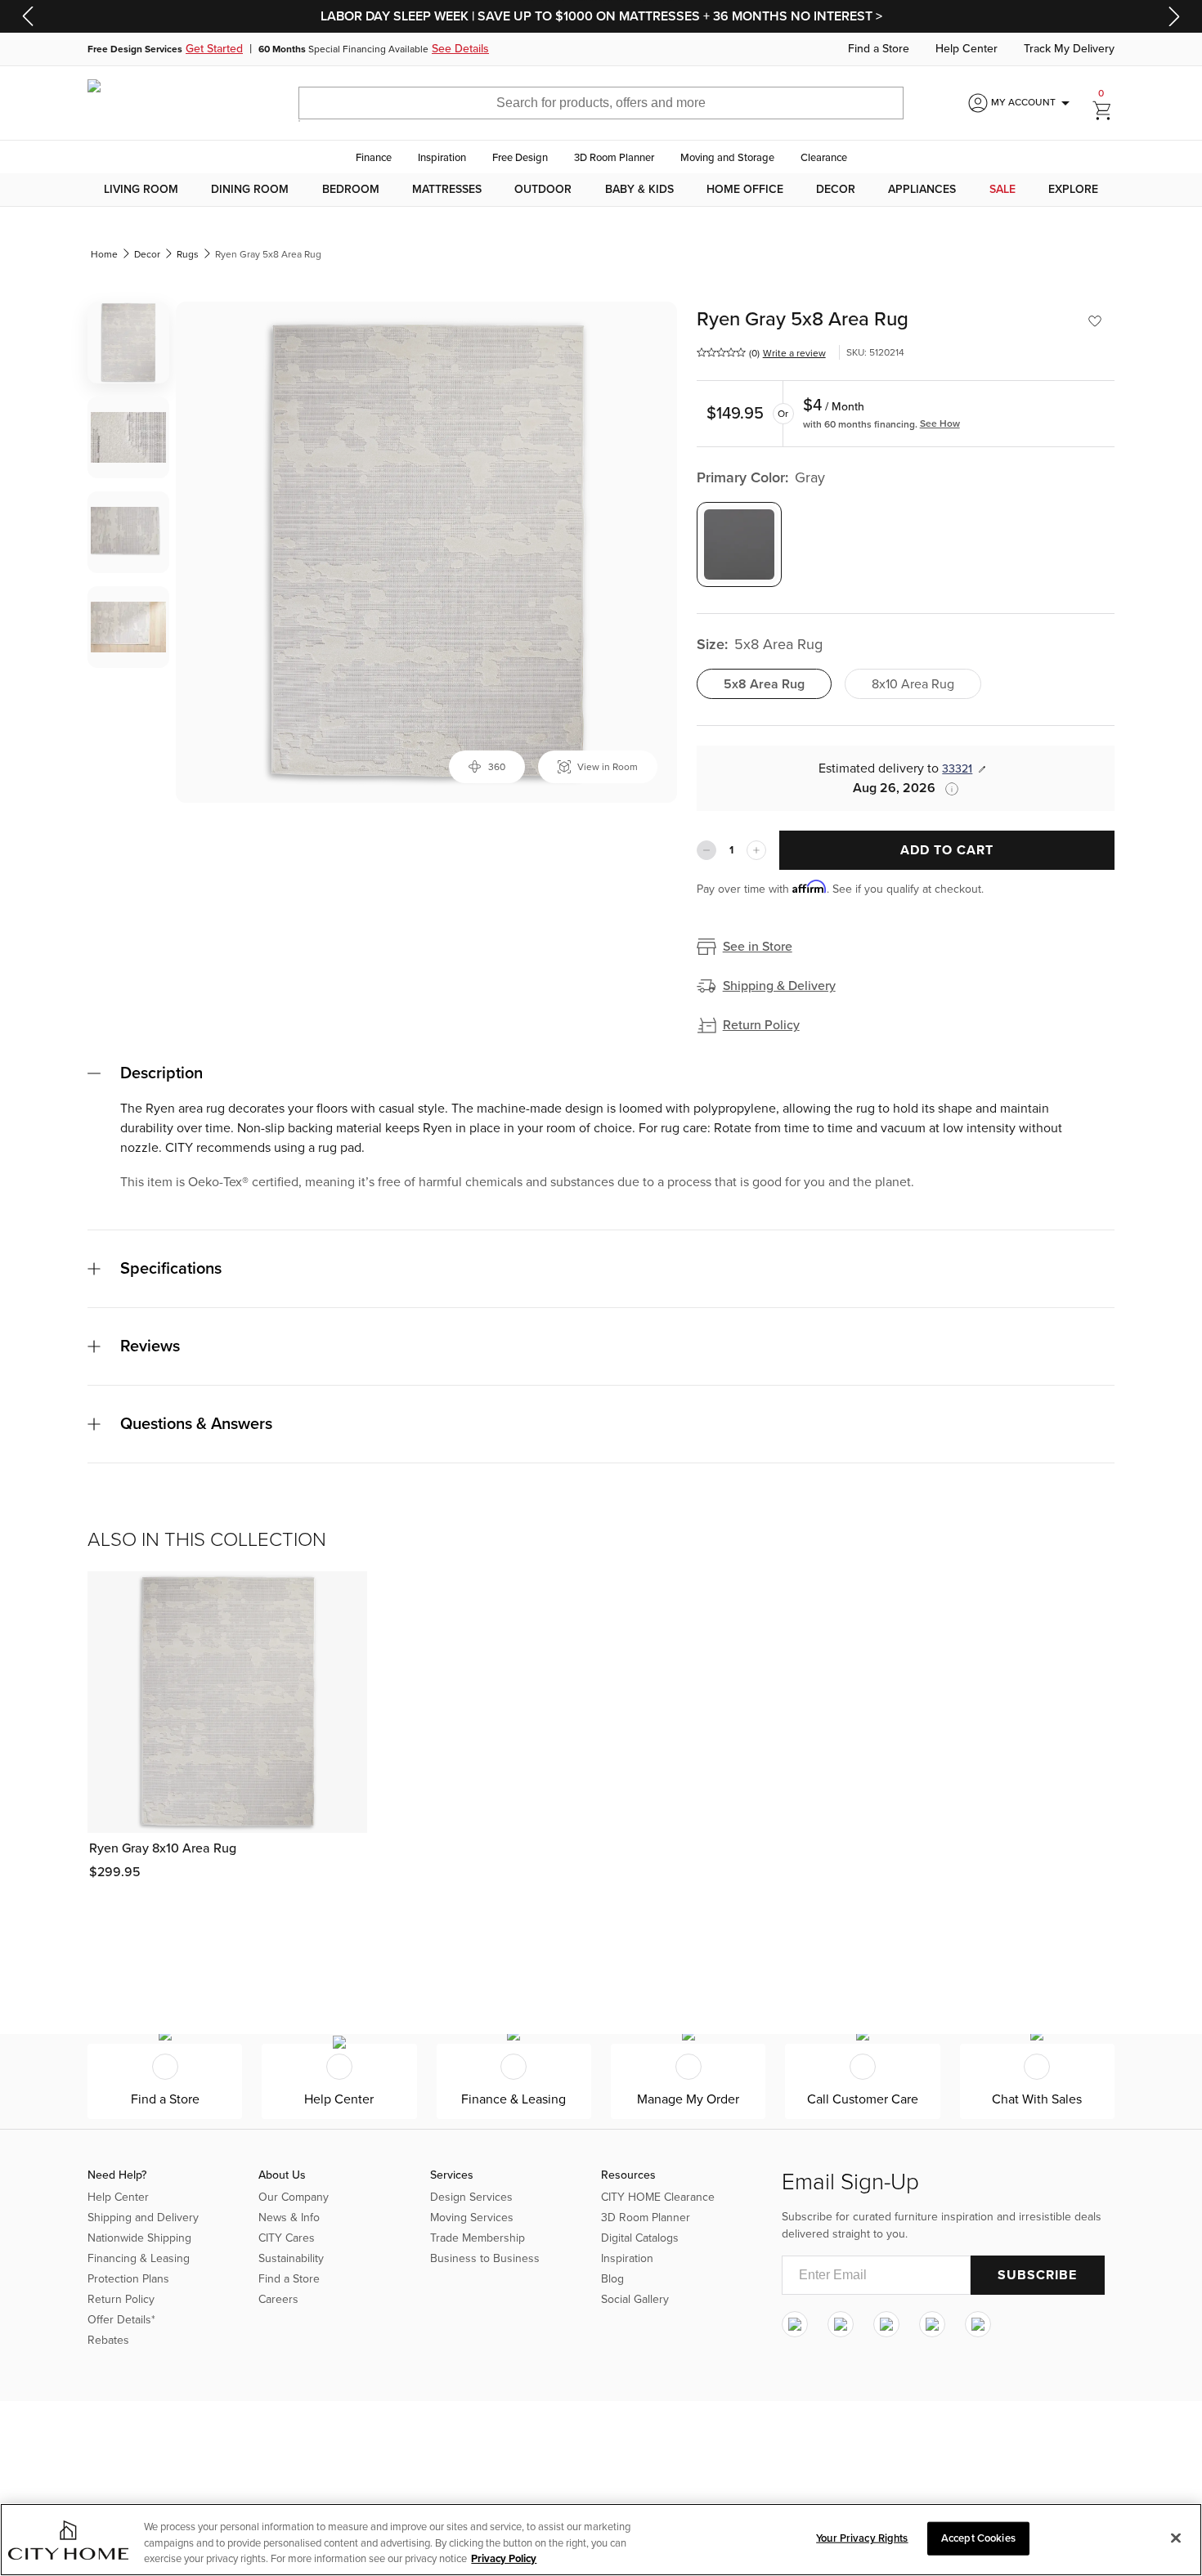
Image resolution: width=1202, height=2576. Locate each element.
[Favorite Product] (1095, 321)
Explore (1073, 190)
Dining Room (250, 190)
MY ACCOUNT (1033, 103)
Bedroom (351, 190)
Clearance (824, 158)
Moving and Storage (727, 158)
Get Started (214, 49)
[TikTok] (978, 2324)
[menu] (601, 190)
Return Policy (761, 1025)
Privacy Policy (504, 2559)
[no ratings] (721, 352)
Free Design (520, 158)
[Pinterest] (932, 2324)
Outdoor (543, 190)
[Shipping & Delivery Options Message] (947, 789)
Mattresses (447, 190)
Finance (374, 158)
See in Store (758, 947)
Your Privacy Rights (862, 2538)
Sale (1002, 190)
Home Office (745, 190)
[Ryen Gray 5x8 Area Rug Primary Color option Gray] (739, 544)
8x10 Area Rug (913, 684)
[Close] (1176, 2538)
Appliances (922, 190)
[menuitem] (141, 190)
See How (940, 423)
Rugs (188, 254)
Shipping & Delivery (779, 986)
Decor (836, 190)
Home (104, 254)
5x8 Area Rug (764, 684)
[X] (886, 2324)
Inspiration (442, 158)
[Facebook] (841, 2324)
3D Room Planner (614, 158)
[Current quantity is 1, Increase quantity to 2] (756, 850)
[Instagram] (795, 2324)
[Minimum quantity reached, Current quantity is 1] (706, 850)
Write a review (794, 353)
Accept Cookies (978, 2538)
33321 (957, 769)
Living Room (141, 190)
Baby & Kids (639, 190)
